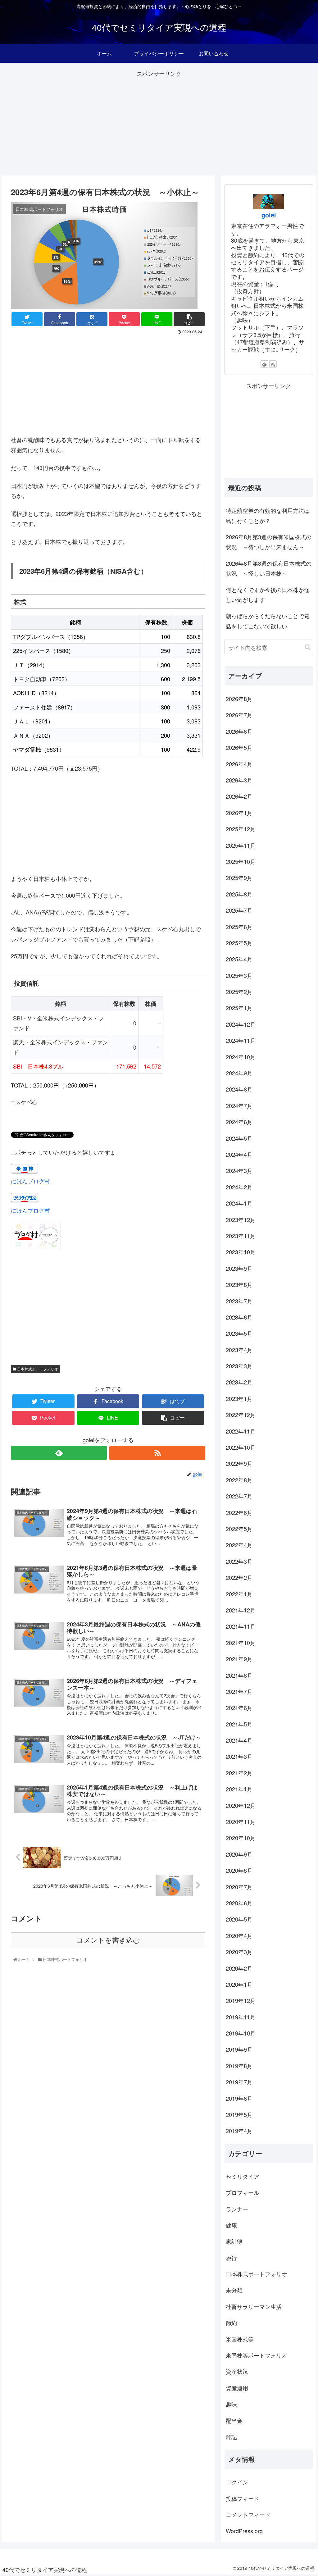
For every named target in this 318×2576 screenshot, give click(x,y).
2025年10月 (241, 861)
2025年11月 (241, 845)
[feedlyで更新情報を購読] (59, 1453)
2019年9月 (239, 2049)
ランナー (237, 2209)
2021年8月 (239, 1675)
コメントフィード (248, 2514)
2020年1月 (239, 1984)
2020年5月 (239, 1919)
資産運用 (237, 2388)
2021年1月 (239, 1789)
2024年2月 (239, 1187)
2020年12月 (241, 1805)
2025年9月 (239, 878)
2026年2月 (239, 796)
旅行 (231, 2258)
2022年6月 (239, 1512)
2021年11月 (241, 1626)
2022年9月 (239, 1463)
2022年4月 (239, 1545)
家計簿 (234, 2241)
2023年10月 (241, 1252)
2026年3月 (239, 780)
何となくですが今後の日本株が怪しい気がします (268, 595)
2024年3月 (239, 1170)
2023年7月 (239, 1301)
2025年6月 (239, 927)
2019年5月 (239, 2114)
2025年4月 (239, 959)
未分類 (234, 2290)
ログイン (237, 2482)
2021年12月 (241, 1610)
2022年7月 (239, 1496)
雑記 (231, 2437)
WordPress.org (244, 2531)
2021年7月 (239, 1691)
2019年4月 (239, 2131)
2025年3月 (239, 975)
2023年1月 (239, 1398)
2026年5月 (239, 747)
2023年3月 (239, 1366)
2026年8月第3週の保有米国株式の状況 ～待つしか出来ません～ (269, 542)
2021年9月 (239, 1659)
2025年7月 (239, 910)
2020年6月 (239, 1903)
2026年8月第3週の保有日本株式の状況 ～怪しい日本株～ (269, 568)
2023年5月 (239, 1333)
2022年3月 (239, 1561)
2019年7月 (239, 2082)
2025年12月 (241, 829)
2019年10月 (241, 2033)
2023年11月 (241, 1236)
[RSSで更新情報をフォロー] (157, 1453)
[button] (308, 647)
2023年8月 (239, 1284)
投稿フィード (243, 2498)
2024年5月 (239, 1138)
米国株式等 (240, 2339)
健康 (231, 2225)
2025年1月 (239, 1008)
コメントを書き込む (108, 1940)
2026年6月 (239, 731)
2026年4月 (239, 764)
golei (269, 215)
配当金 (234, 2420)
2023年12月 (241, 1220)
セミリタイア (243, 2176)
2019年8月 (239, 2066)
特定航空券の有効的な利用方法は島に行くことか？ (268, 515)
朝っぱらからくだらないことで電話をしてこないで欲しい (268, 621)
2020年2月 (239, 1968)
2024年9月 (239, 1073)
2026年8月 (239, 699)
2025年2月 (239, 992)
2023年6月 (239, 1317)
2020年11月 (241, 1821)
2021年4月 (239, 1740)
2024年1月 (239, 1203)
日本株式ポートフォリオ (37, 1369)
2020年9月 (239, 1854)
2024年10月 (241, 1057)
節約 (231, 2323)
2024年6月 (239, 1122)
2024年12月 (241, 1024)
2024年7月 (239, 1106)
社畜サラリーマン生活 (254, 2306)
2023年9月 (239, 1268)
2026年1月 (239, 813)
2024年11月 (241, 1040)
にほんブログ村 (30, 1181)
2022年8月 (239, 1480)
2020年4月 (239, 1935)
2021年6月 (239, 1707)
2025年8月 (239, 894)
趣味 (231, 2404)
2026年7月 (239, 715)
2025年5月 (239, 943)
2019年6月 (239, 2098)
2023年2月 (239, 1382)
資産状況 (237, 2371)
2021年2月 (239, 1773)
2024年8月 (239, 1089)
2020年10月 (241, 1838)
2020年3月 (239, 1952)
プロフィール (243, 2192)
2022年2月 (239, 1577)
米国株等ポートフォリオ (257, 2355)
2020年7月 (239, 1887)
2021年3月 (239, 1756)
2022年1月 (239, 1594)
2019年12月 (241, 2000)
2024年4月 (239, 1154)
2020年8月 (239, 1870)
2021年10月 (241, 1643)
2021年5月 (239, 1724)
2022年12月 (241, 1415)
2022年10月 (241, 1447)
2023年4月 (239, 1350)
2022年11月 (241, 1431)
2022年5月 (239, 1529)
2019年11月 (241, 2017)
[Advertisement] (159, 122)
